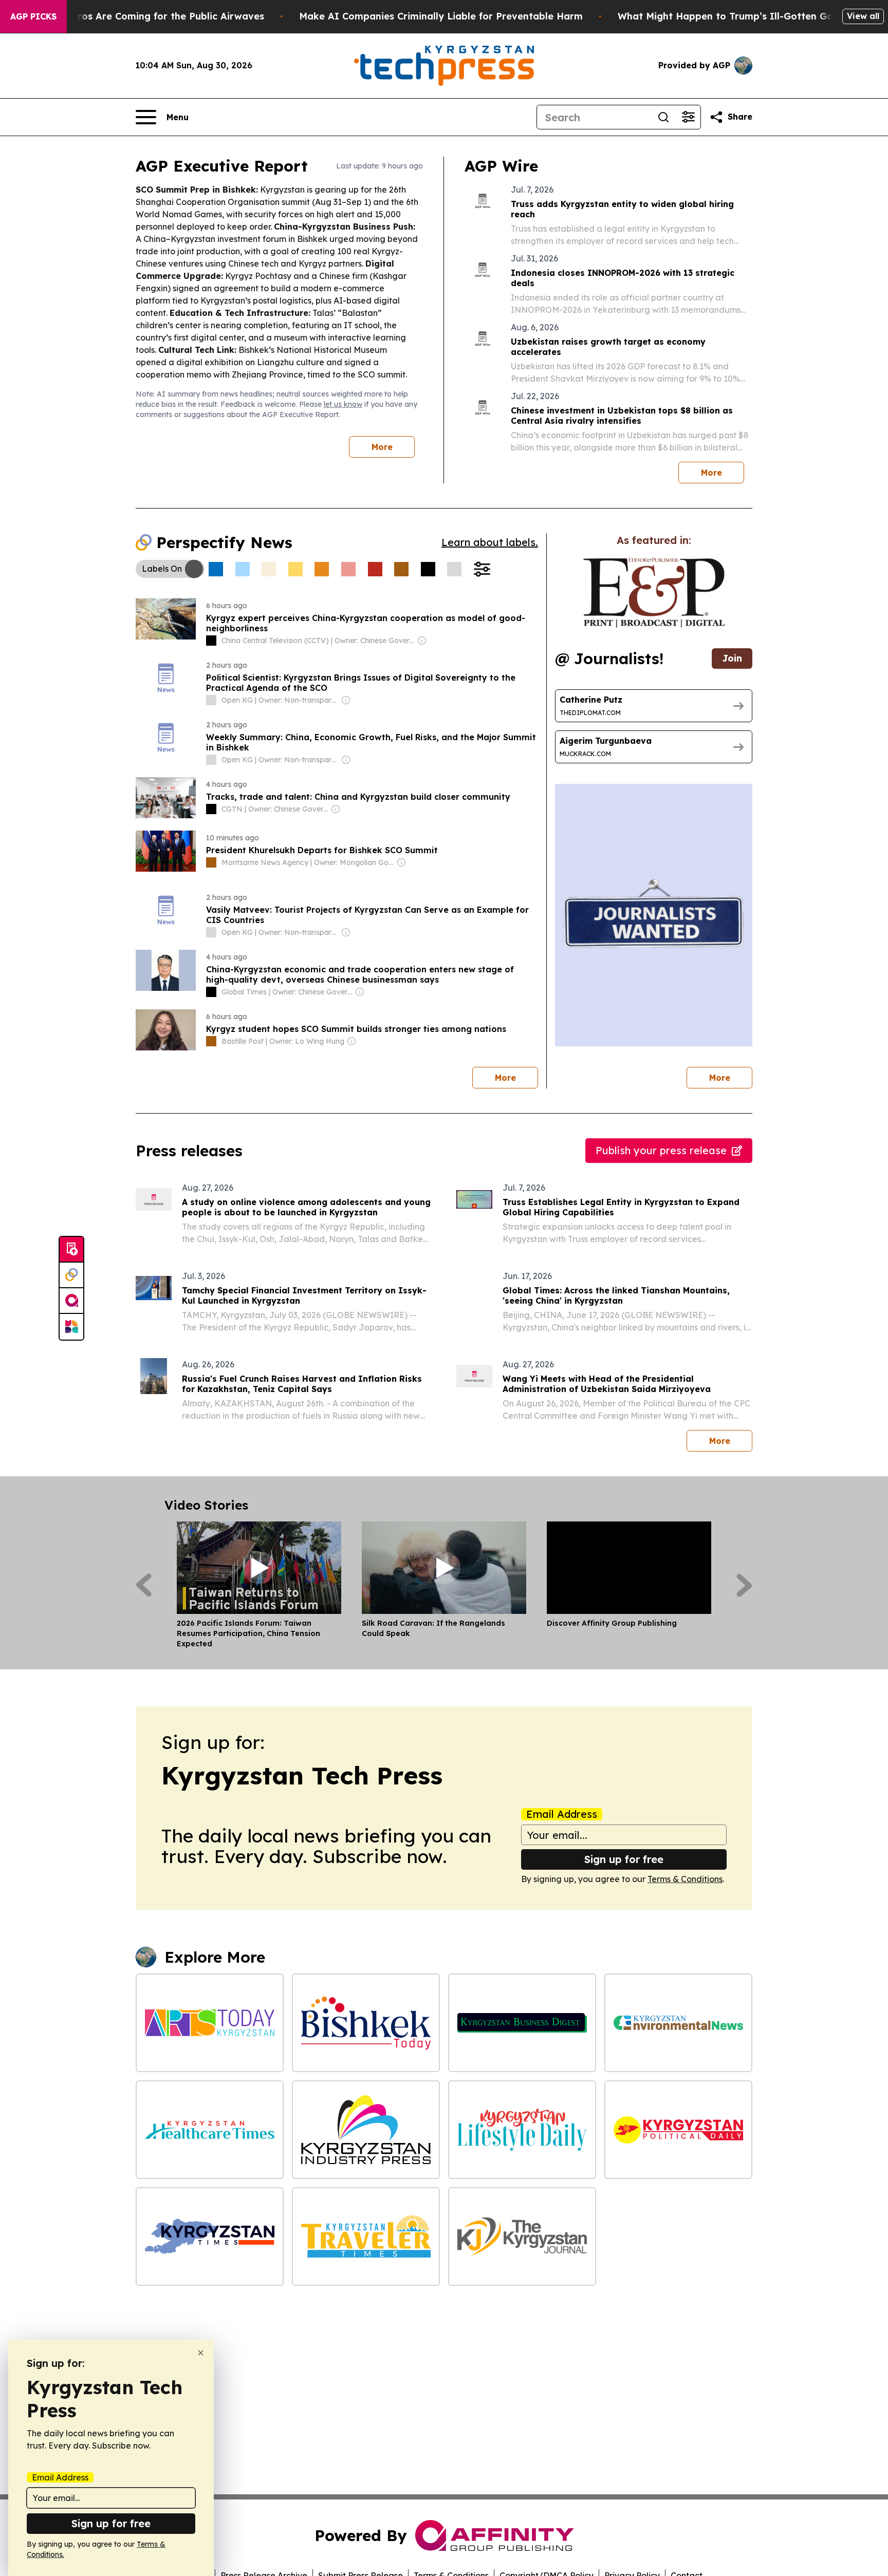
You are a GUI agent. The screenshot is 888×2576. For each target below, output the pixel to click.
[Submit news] (71, 1250)
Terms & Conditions (685, 1879)
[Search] (663, 117)
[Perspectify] (71, 1275)
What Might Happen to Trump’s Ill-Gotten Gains (732, 16)
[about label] (211, 641)
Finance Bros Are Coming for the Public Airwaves (148, 16)
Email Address (562, 1814)
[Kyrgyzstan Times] (210, 2236)
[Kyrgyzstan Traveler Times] (366, 2236)
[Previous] (144, 1585)
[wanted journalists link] (654, 593)
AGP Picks (33, 16)
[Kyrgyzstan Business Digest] (522, 2023)
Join (732, 658)
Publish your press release (661, 1150)
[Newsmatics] (71, 1327)
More (382, 447)
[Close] (201, 2353)
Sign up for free (624, 1859)
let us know (343, 404)
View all (863, 16)
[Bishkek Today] (366, 2023)
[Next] (744, 1585)
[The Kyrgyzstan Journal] (522, 2236)
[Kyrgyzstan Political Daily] (678, 2130)
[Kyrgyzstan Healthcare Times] (210, 2130)
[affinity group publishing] (71, 1301)
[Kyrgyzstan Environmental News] (678, 2023)
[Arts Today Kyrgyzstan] (210, 2023)
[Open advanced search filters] (688, 117)
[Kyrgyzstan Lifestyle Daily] (522, 2130)
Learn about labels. (490, 542)
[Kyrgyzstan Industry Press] (366, 2130)
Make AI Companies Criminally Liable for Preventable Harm (441, 16)
